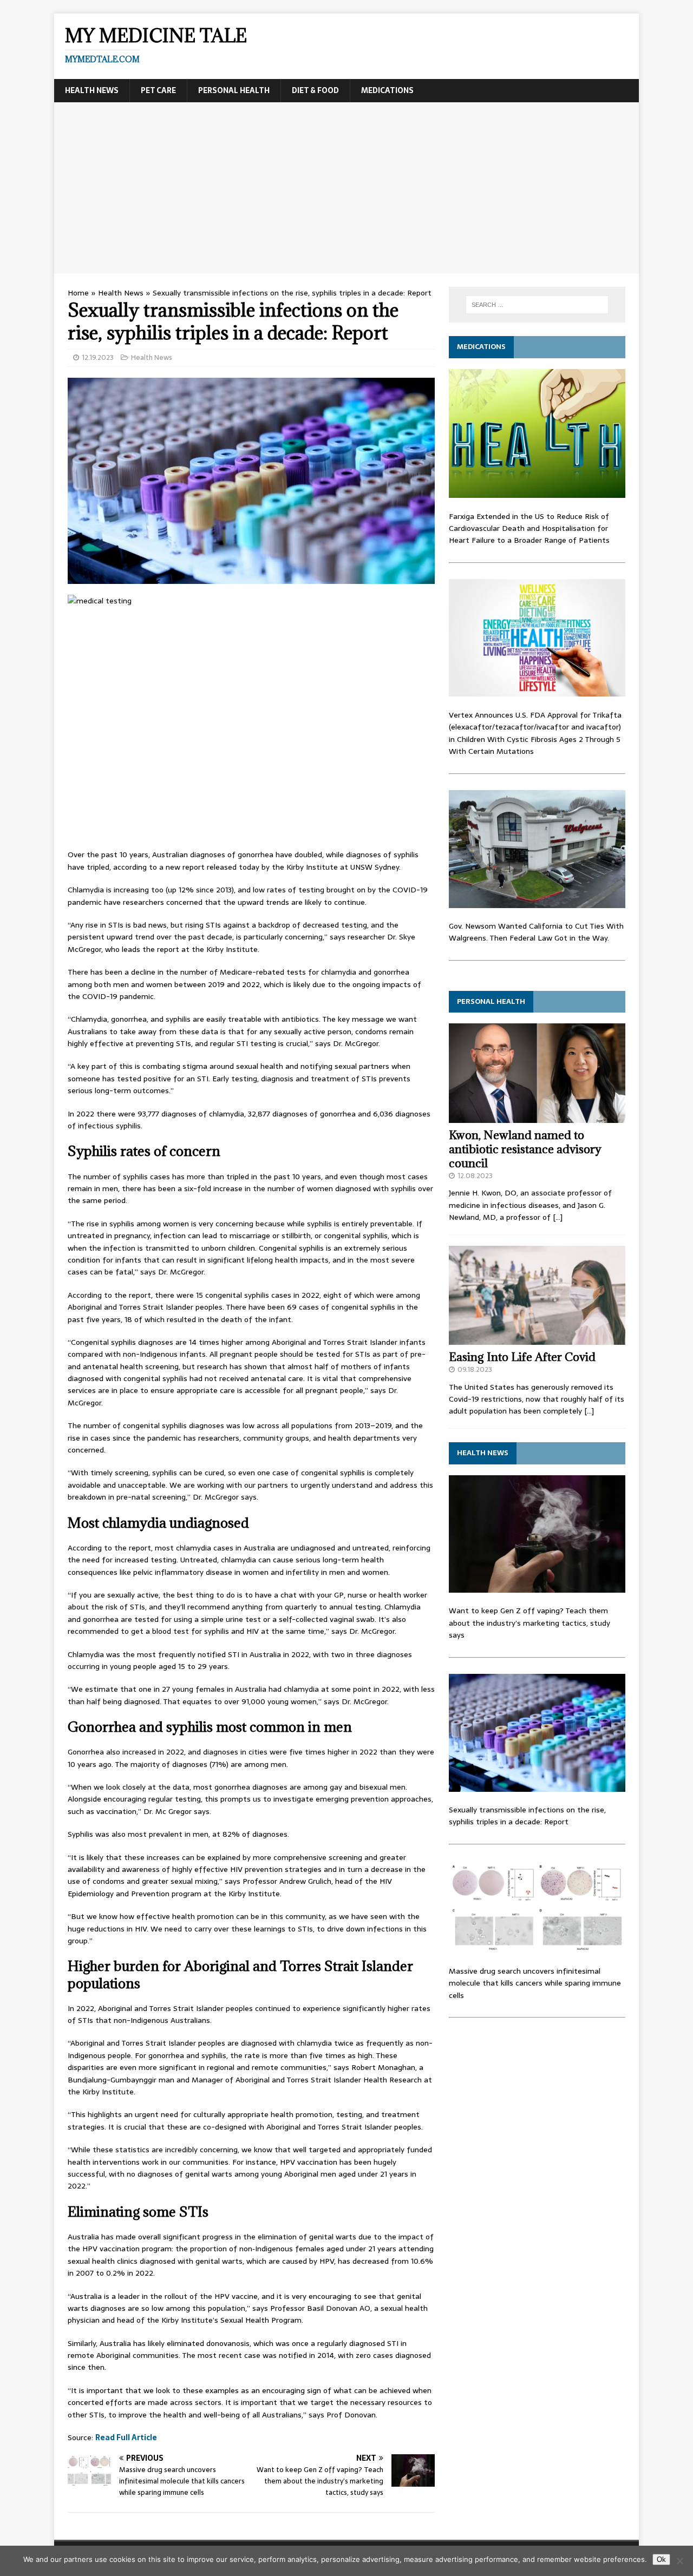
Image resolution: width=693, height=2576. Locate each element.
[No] (679, 2561)
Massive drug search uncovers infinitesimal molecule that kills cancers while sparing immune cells (535, 1983)
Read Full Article (126, 2437)
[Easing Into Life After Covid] (537, 1338)
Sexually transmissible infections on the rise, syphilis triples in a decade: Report (527, 1816)
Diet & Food (315, 90)
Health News (92, 90)
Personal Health (234, 90)
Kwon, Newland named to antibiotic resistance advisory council (525, 1149)
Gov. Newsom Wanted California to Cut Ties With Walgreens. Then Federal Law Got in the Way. (536, 932)
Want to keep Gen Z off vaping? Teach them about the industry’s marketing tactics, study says (529, 1623)
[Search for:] (537, 305)
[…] (558, 1217)
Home (78, 293)
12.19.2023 (98, 357)
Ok (661, 2559)
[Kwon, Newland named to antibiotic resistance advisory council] (537, 1116)
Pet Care (158, 90)
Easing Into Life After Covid (522, 1357)
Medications (387, 90)
